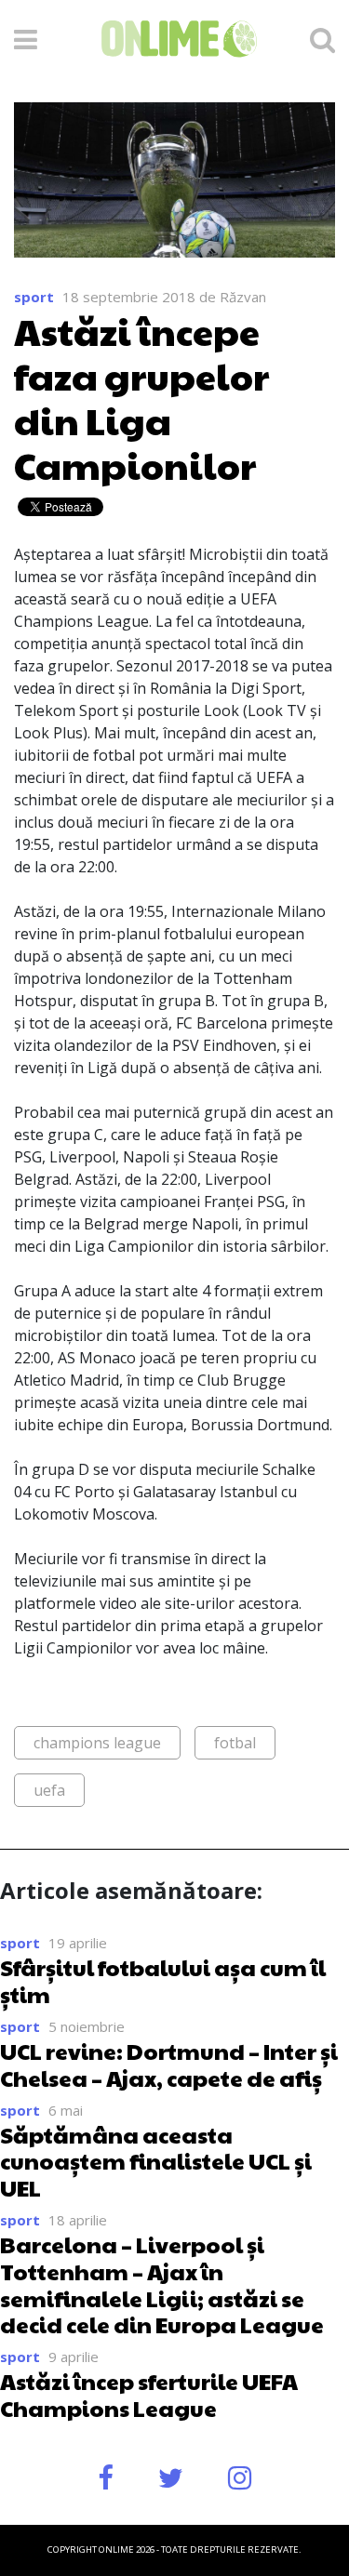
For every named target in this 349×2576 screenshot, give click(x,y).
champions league (97, 1743)
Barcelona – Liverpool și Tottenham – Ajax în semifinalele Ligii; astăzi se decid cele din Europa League (162, 2284)
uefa (49, 1790)
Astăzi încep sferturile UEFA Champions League (149, 2394)
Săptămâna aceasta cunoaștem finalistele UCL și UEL (156, 2161)
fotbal (235, 1743)
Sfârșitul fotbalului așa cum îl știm (163, 1980)
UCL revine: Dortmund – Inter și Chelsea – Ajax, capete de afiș (169, 2064)
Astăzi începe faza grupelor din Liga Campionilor (141, 397)
